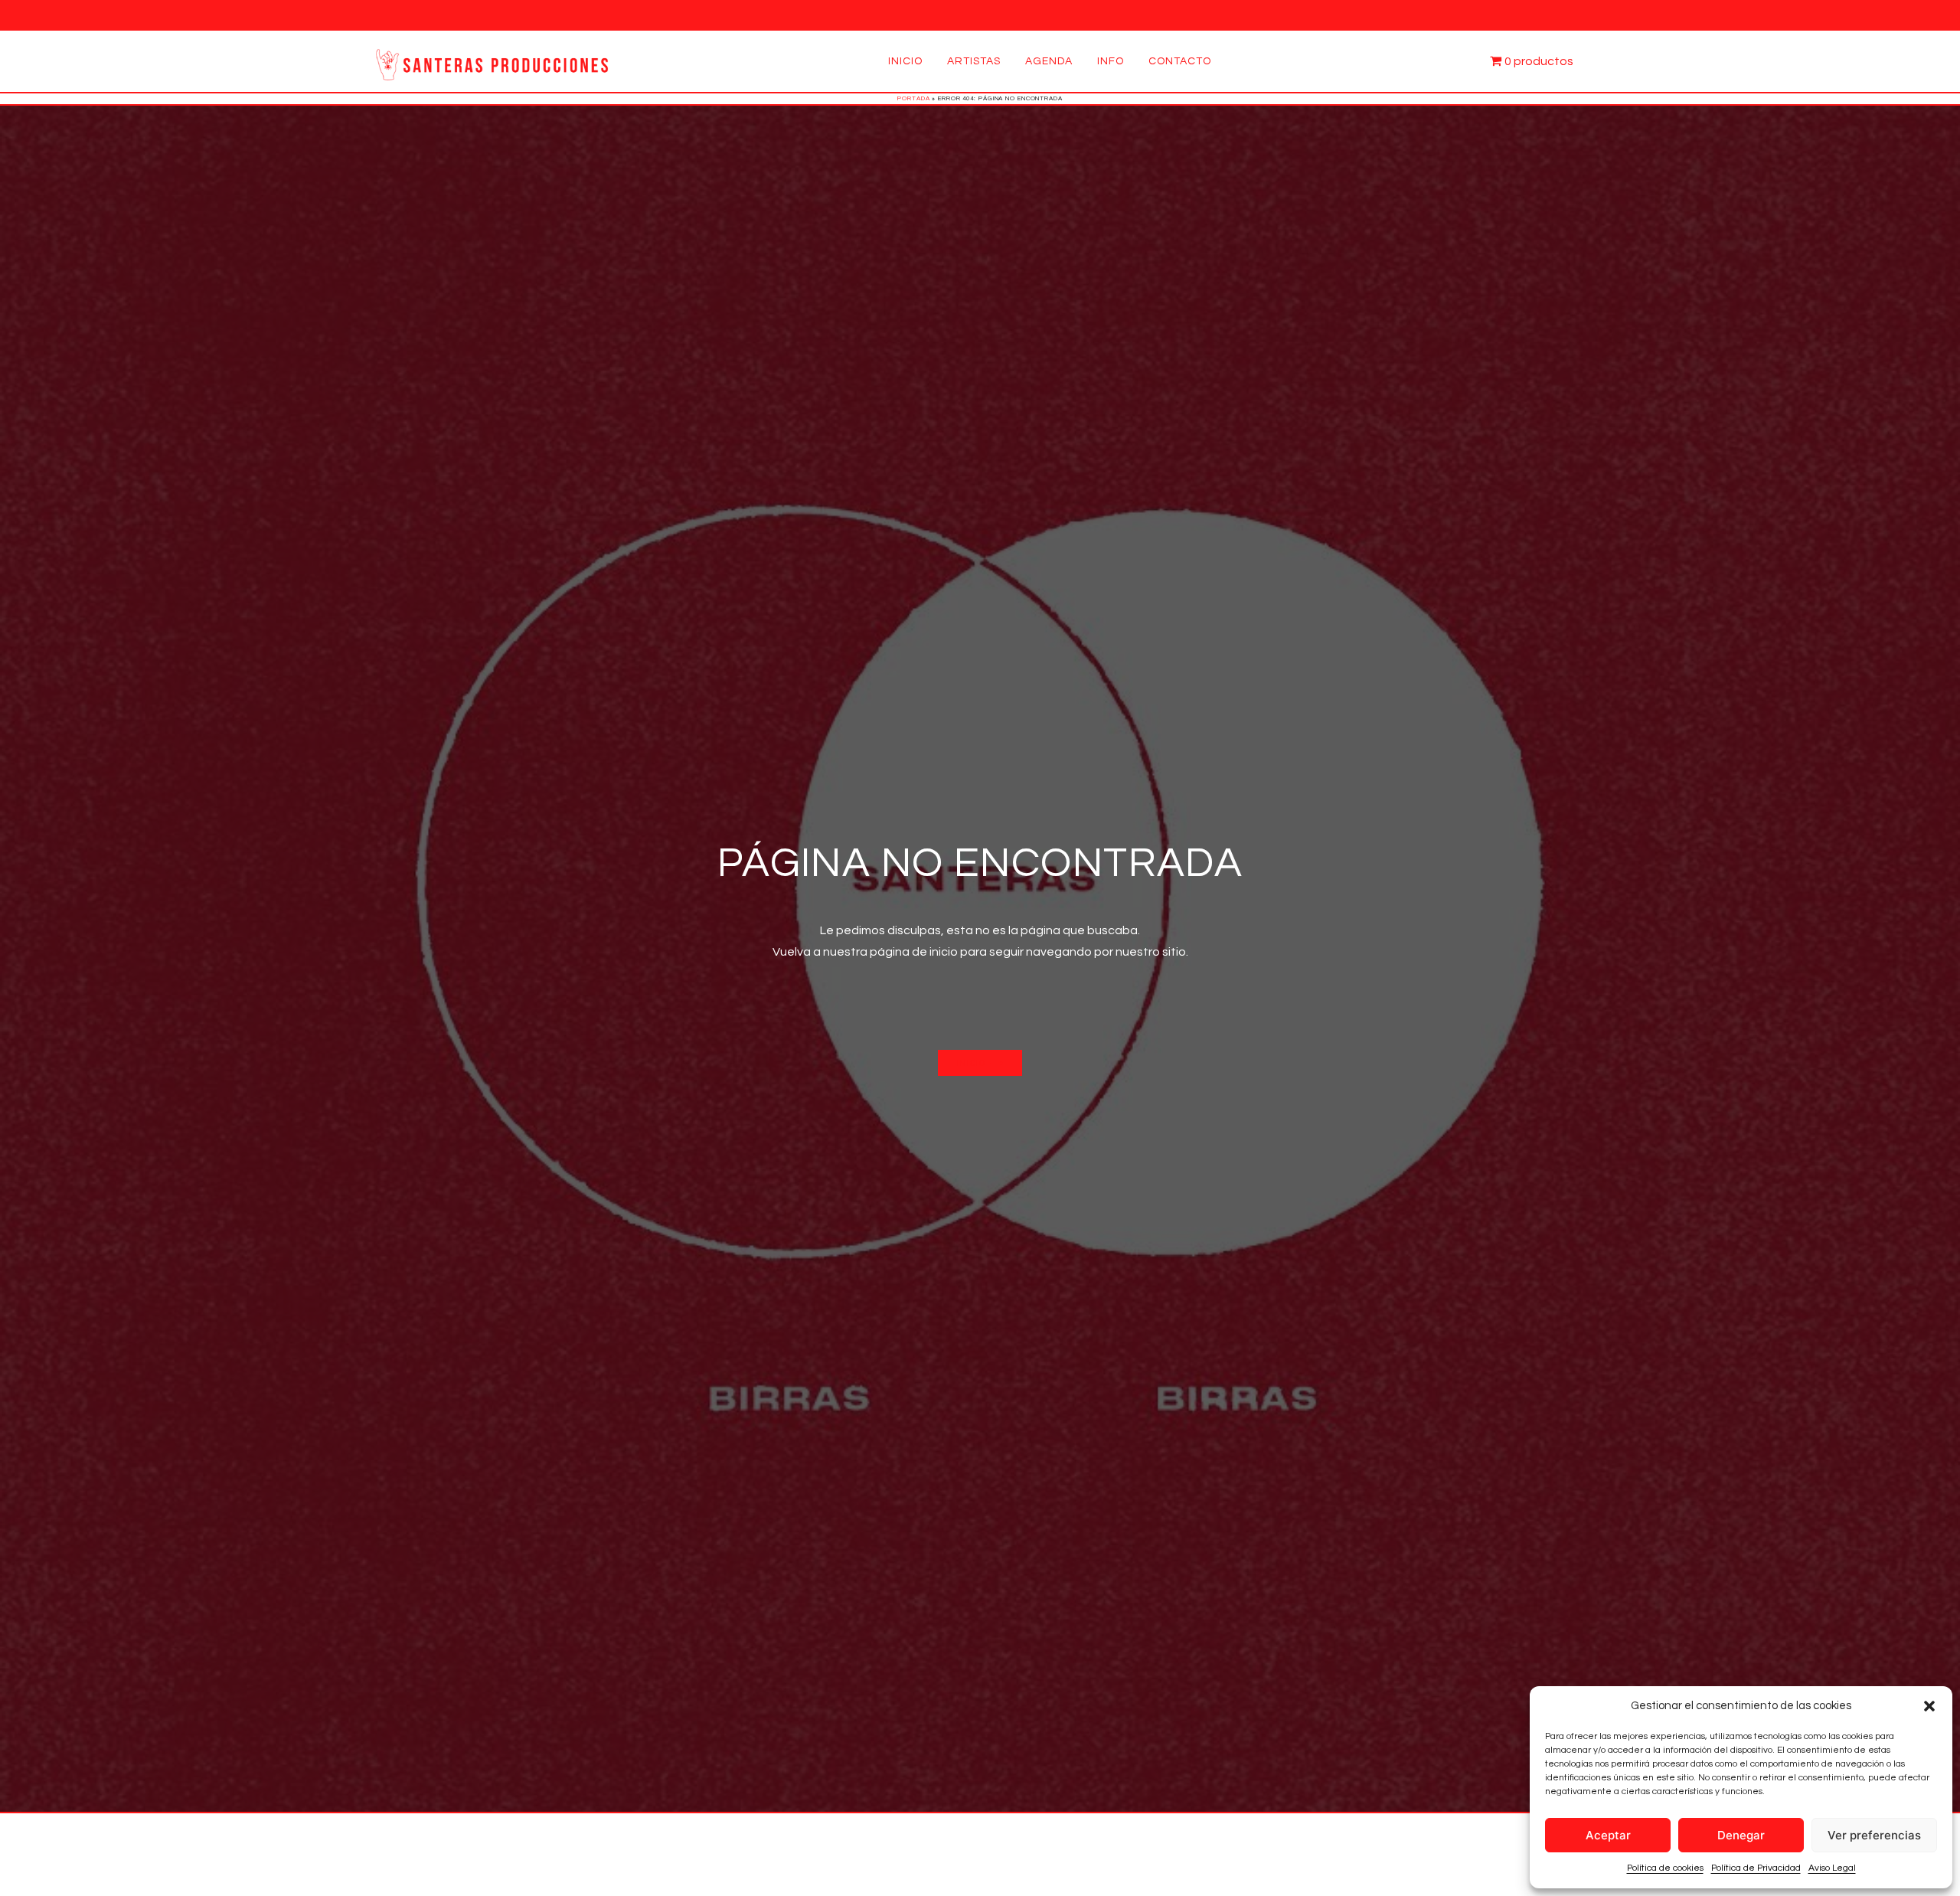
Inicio (905, 61)
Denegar (1741, 1835)
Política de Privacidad (1756, 1868)
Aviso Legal (1832, 1868)
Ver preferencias (1874, 1835)
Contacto (1180, 61)
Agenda (1049, 61)
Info (1111, 61)
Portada (913, 98)
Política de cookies (1665, 1868)
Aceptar (1608, 1835)
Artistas (974, 61)
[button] (1929, 1706)
